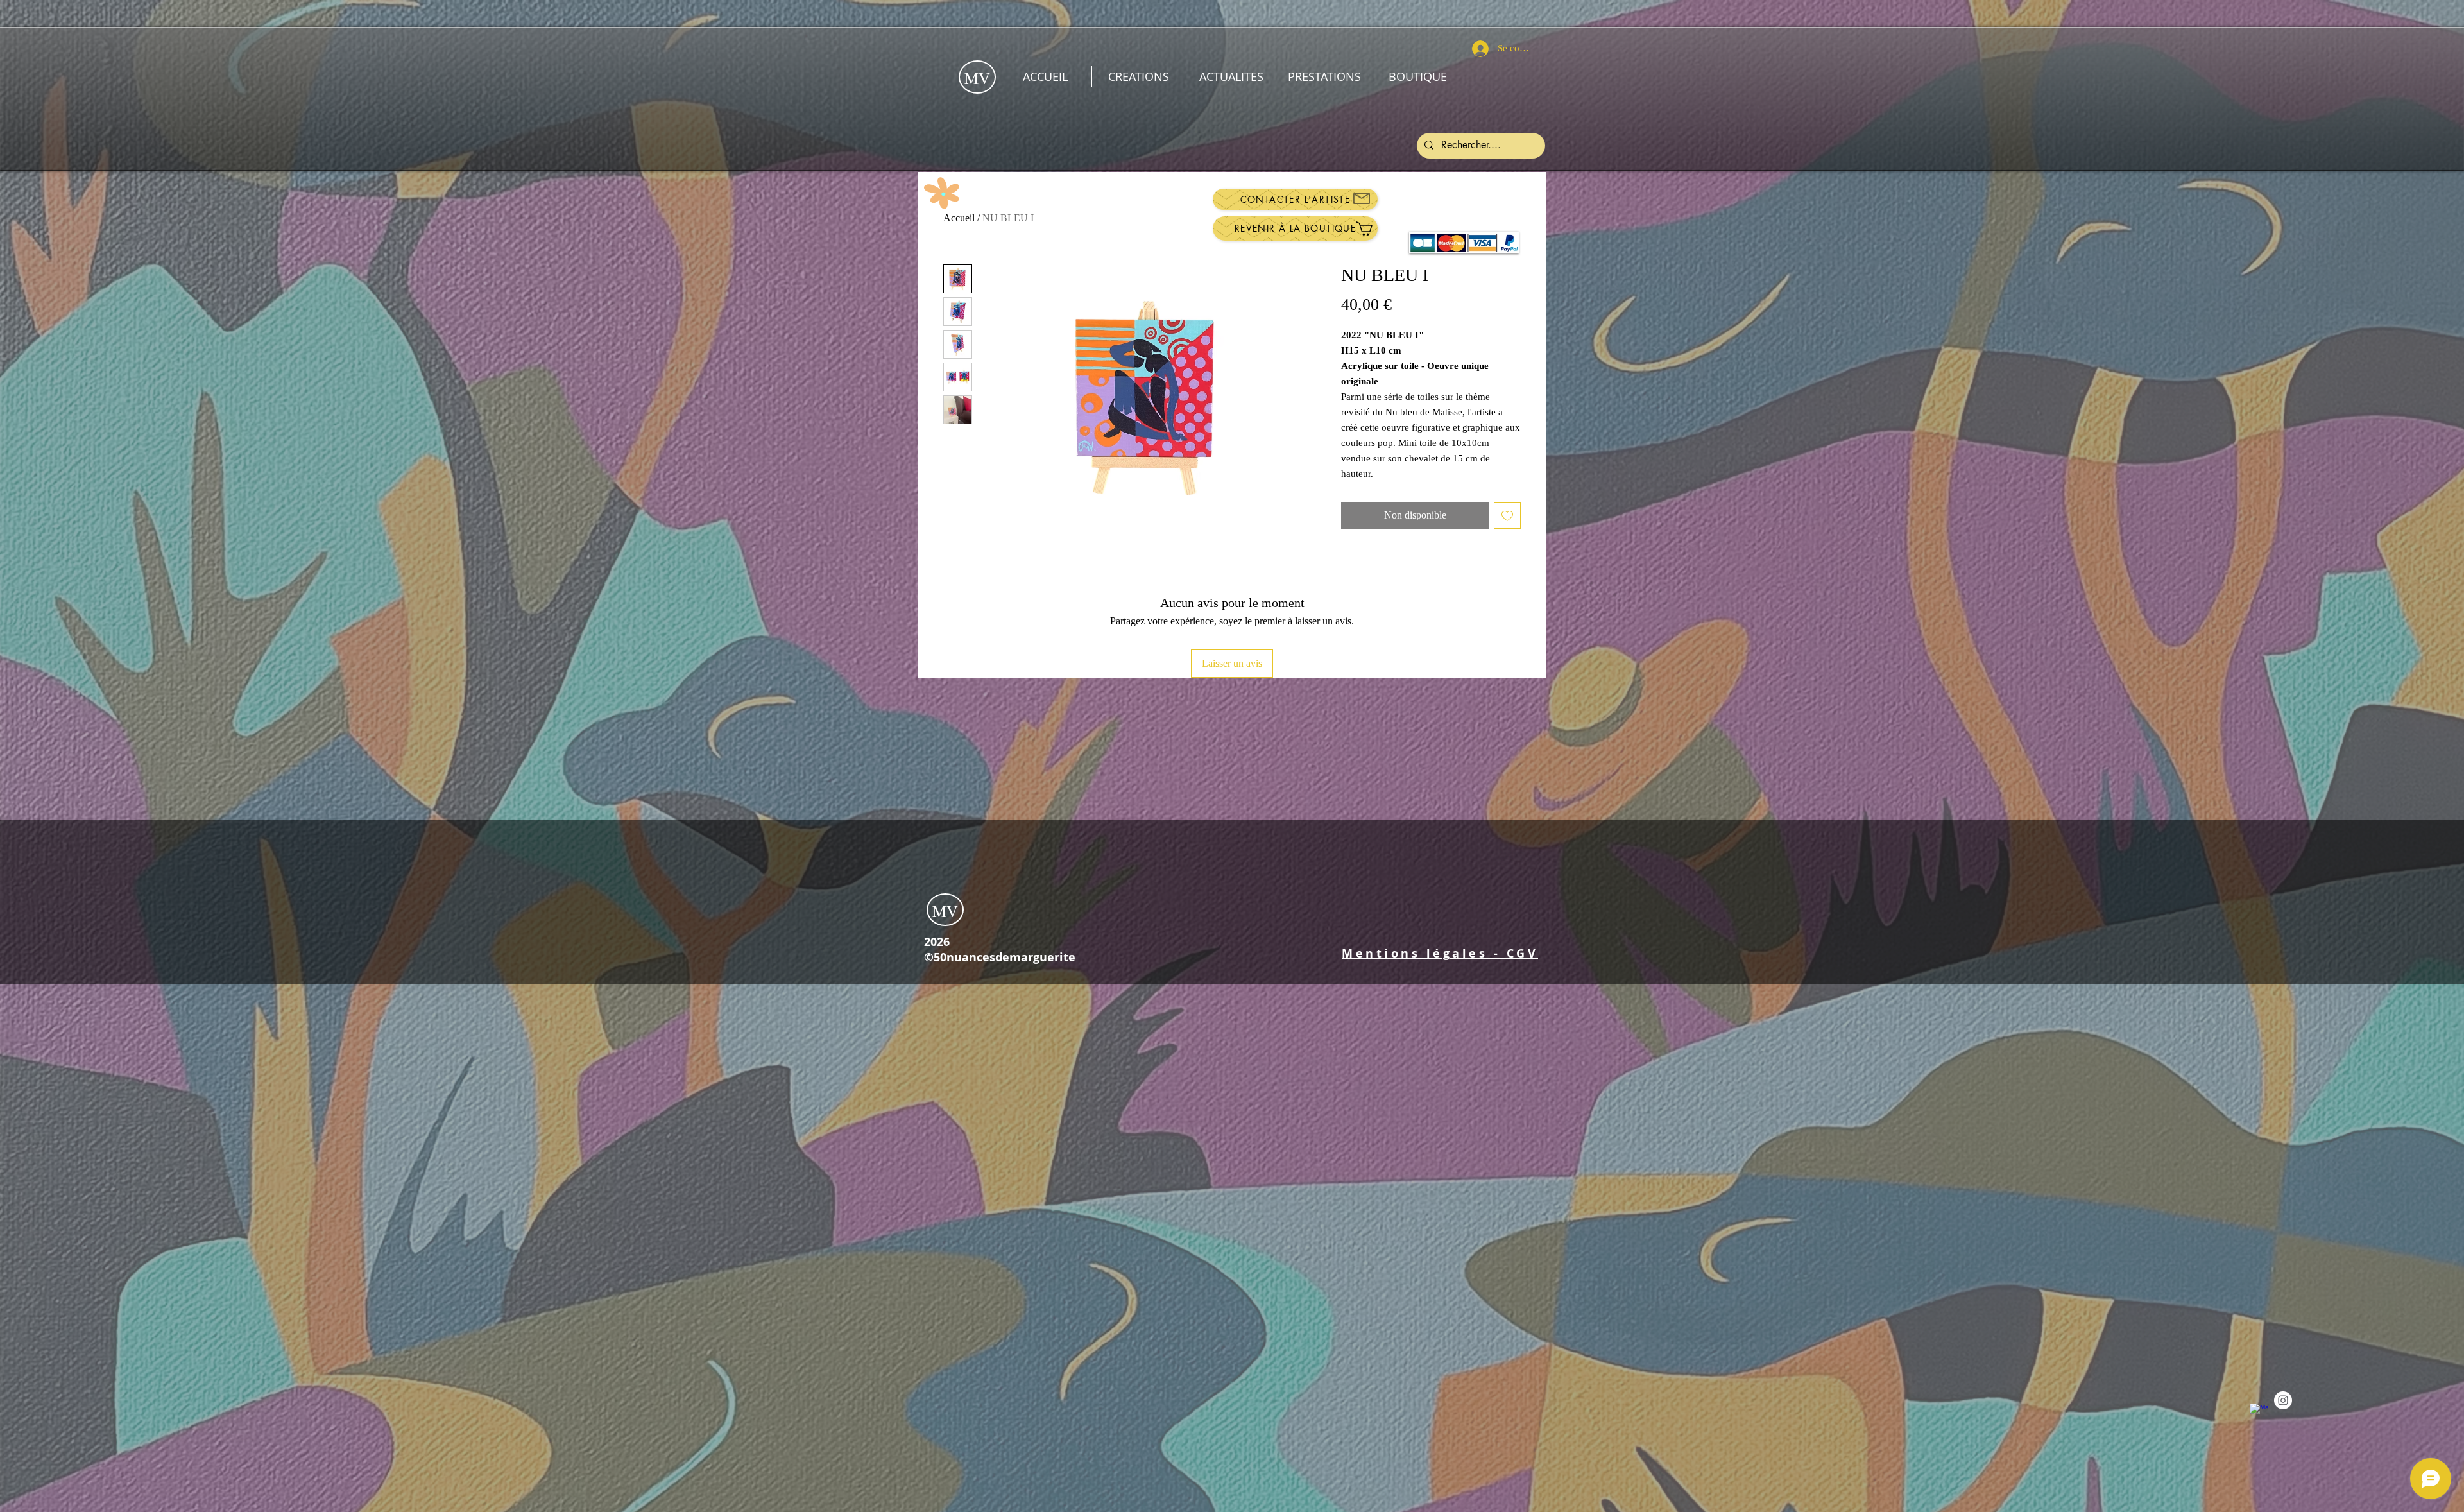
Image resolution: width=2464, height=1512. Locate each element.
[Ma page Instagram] (2283, 1400)
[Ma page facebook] (2259, 1413)
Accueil (959, 218)
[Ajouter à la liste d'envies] (1507, 515)
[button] (1440, 953)
